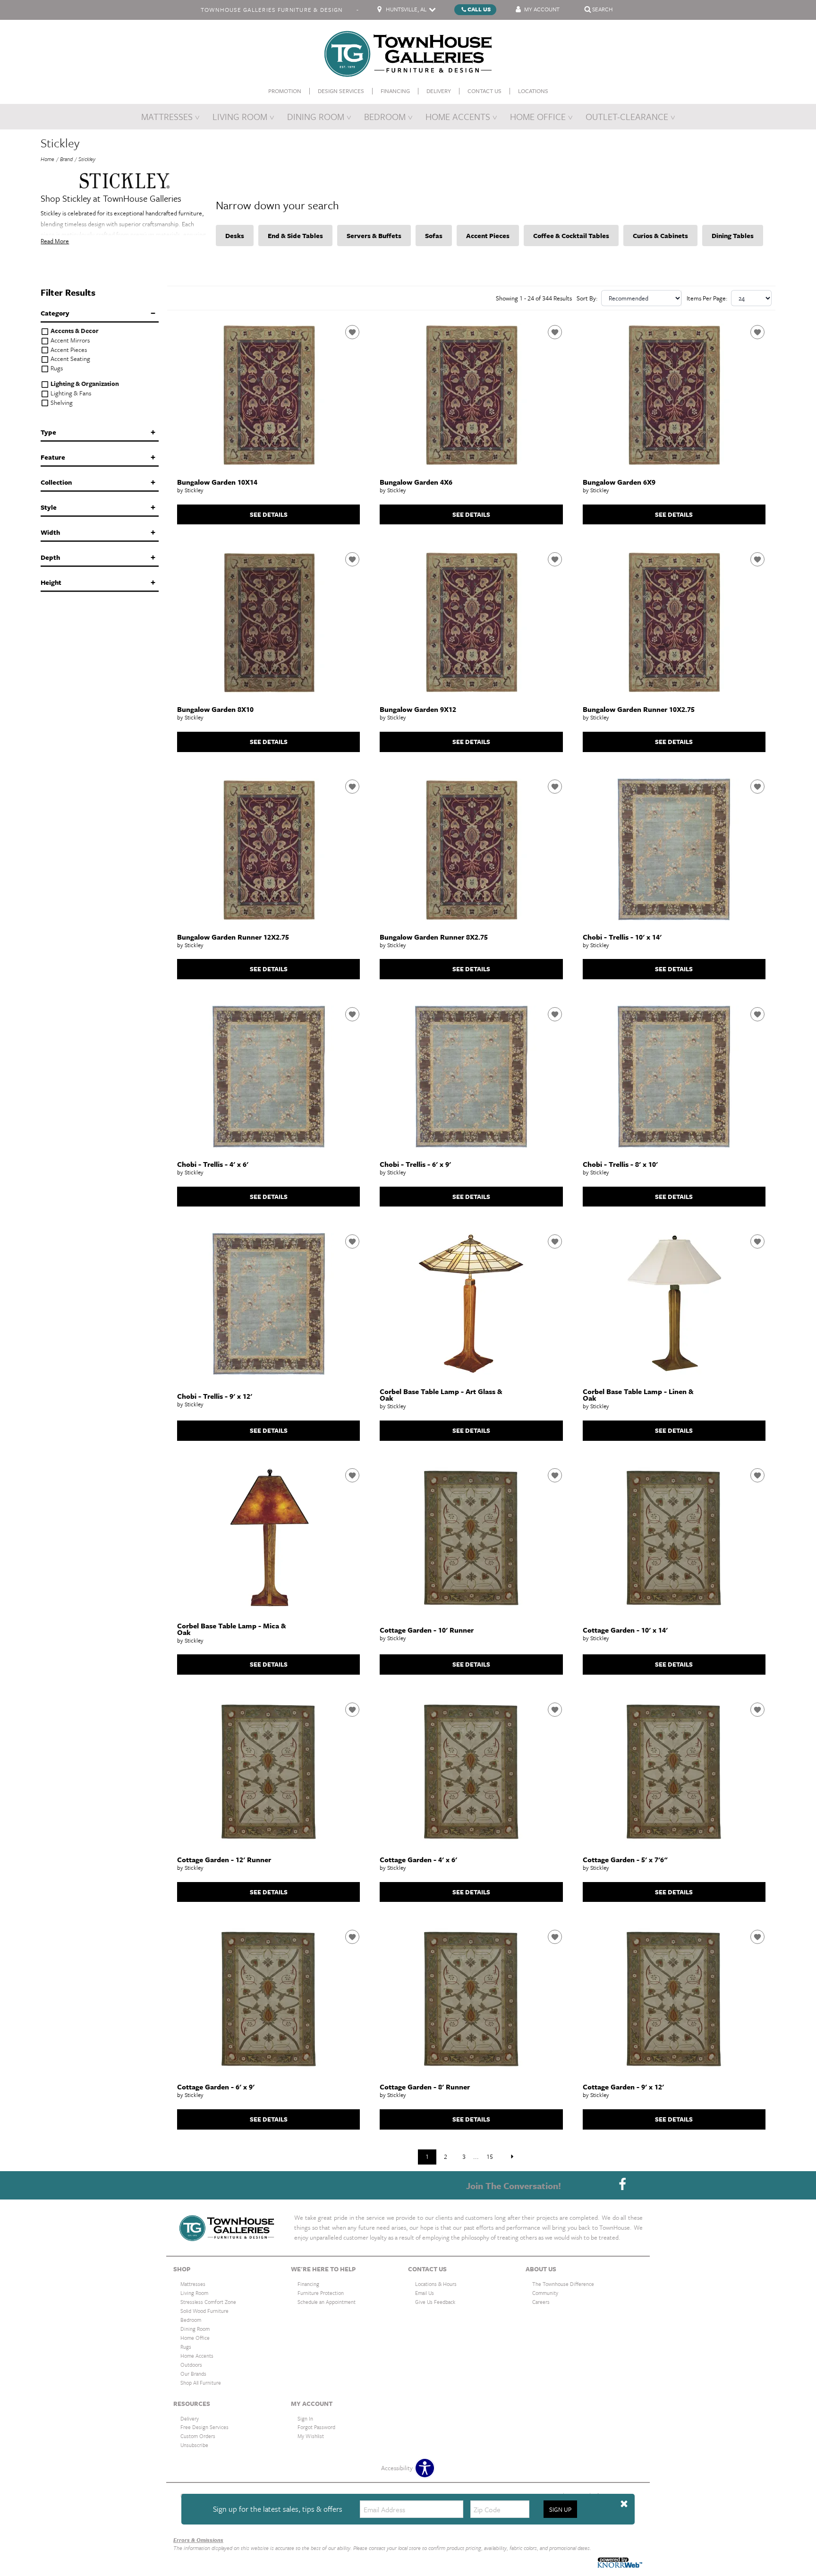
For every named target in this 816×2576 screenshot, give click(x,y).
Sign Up (560, 2509)
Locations (533, 91)
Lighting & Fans (70, 393)
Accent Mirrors (69, 340)
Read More (55, 241)
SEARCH (603, 9)
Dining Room (316, 116)
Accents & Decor (74, 331)
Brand (66, 159)
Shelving (61, 403)
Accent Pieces (68, 350)
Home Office (538, 116)
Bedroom (385, 116)
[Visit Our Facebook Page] (622, 2185)
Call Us (479, 9)
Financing (395, 91)
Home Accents (458, 116)
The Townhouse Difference (563, 2284)
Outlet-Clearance (627, 116)
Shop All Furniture (201, 2382)
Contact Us (484, 91)
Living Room (240, 116)
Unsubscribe (194, 2445)
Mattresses (167, 116)
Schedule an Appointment (327, 2302)
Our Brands (193, 2374)
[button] (624, 2504)
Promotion (285, 91)
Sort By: (587, 298)
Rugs (56, 368)
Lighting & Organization (84, 384)
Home (47, 159)
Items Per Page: (707, 298)
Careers (541, 2302)
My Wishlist (311, 2436)
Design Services (341, 91)
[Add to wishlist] (352, 332)
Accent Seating (70, 359)
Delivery (439, 91)
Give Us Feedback (435, 2302)
